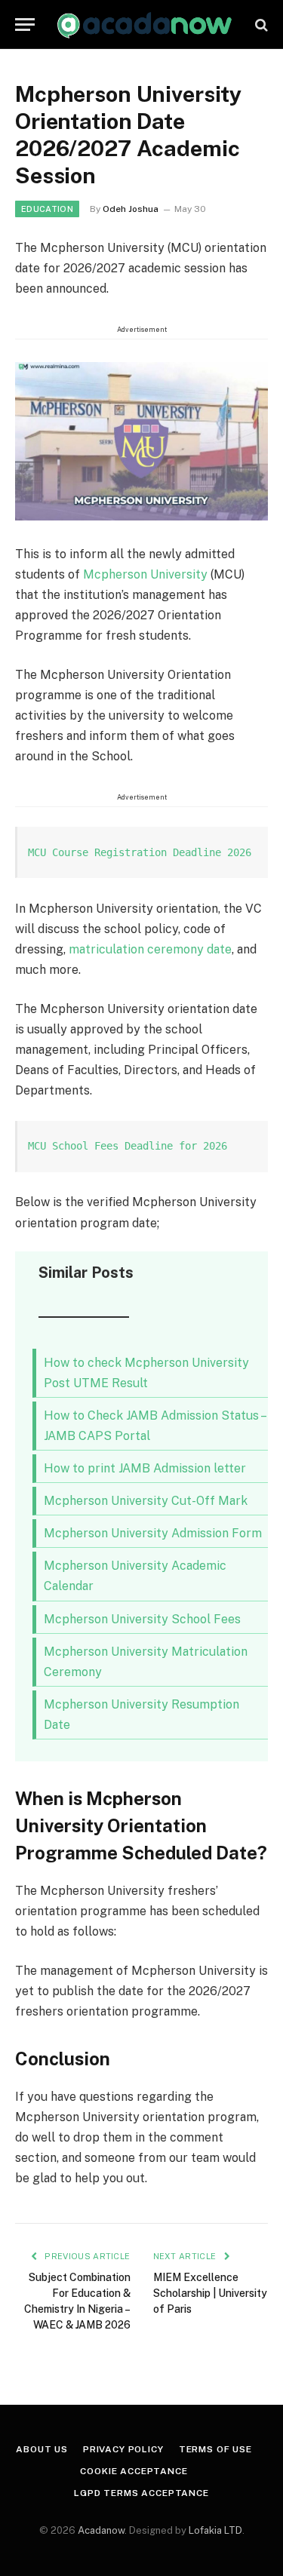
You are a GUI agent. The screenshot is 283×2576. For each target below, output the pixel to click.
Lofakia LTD (215, 2530)
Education (47, 209)
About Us (42, 2449)
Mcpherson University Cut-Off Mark (146, 1501)
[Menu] (25, 25)
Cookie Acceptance (134, 2471)
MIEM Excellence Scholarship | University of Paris (210, 2293)
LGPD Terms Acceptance (141, 2493)
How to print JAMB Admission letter (145, 1468)
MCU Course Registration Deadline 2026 (140, 852)
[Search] (260, 25)
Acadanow (101, 2530)
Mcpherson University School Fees (142, 1619)
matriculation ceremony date (150, 949)
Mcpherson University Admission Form (153, 1533)
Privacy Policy (123, 2449)
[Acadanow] (145, 25)
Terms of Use (215, 2449)
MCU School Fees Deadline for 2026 (128, 1146)
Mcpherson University (145, 574)
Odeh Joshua (131, 209)
